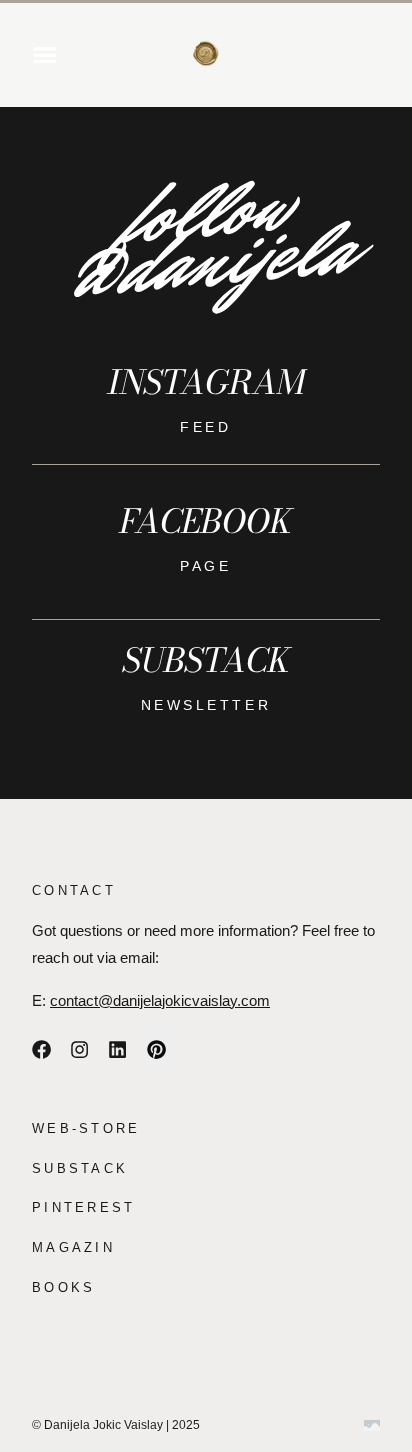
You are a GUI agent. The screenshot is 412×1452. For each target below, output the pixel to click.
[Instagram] (79, 1049)
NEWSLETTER (206, 705)
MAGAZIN (73, 1247)
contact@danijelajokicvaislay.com (160, 1001)
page (205, 566)
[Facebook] (41, 1049)
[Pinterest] (156, 1049)
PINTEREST (84, 1207)
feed (205, 427)
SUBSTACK (80, 1168)
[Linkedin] (118, 1049)
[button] (45, 55)
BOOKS (63, 1287)
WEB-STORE (86, 1128)
